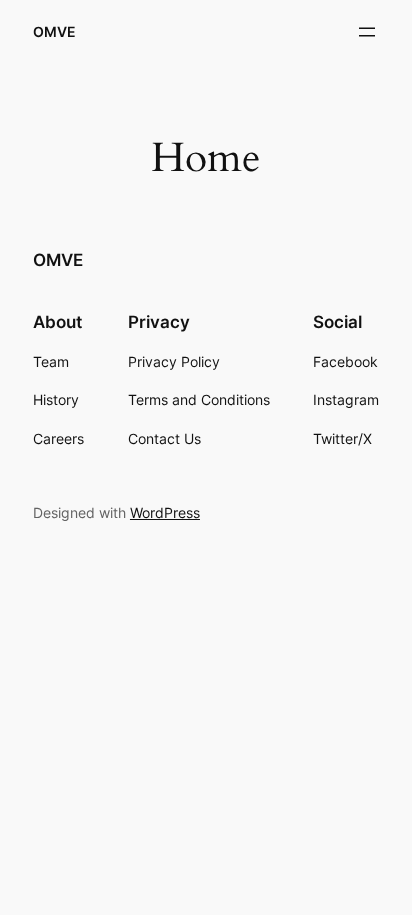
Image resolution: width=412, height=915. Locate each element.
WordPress (165, 512)
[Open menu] (367, 32)
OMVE (54, 31)
